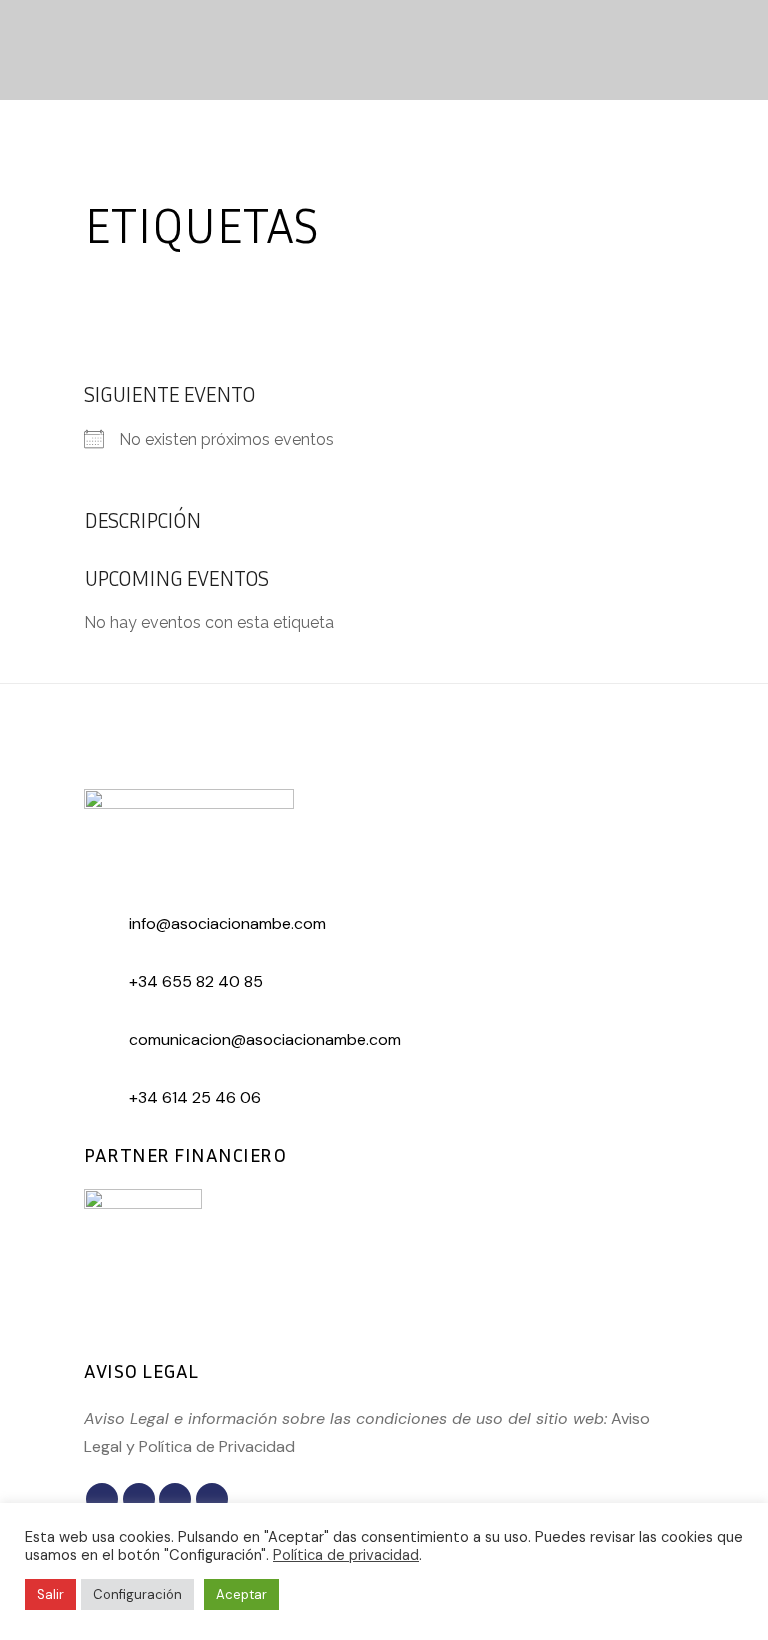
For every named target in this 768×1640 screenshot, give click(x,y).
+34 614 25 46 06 (195, 1097)
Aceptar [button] (241, 1594)
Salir (50, 1594)
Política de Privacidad (217, 1446)
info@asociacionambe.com (227, 923)
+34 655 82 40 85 (196, 981)
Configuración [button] (137, 1594)
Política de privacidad (346, 1555)
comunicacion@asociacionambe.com (265, 1039)
